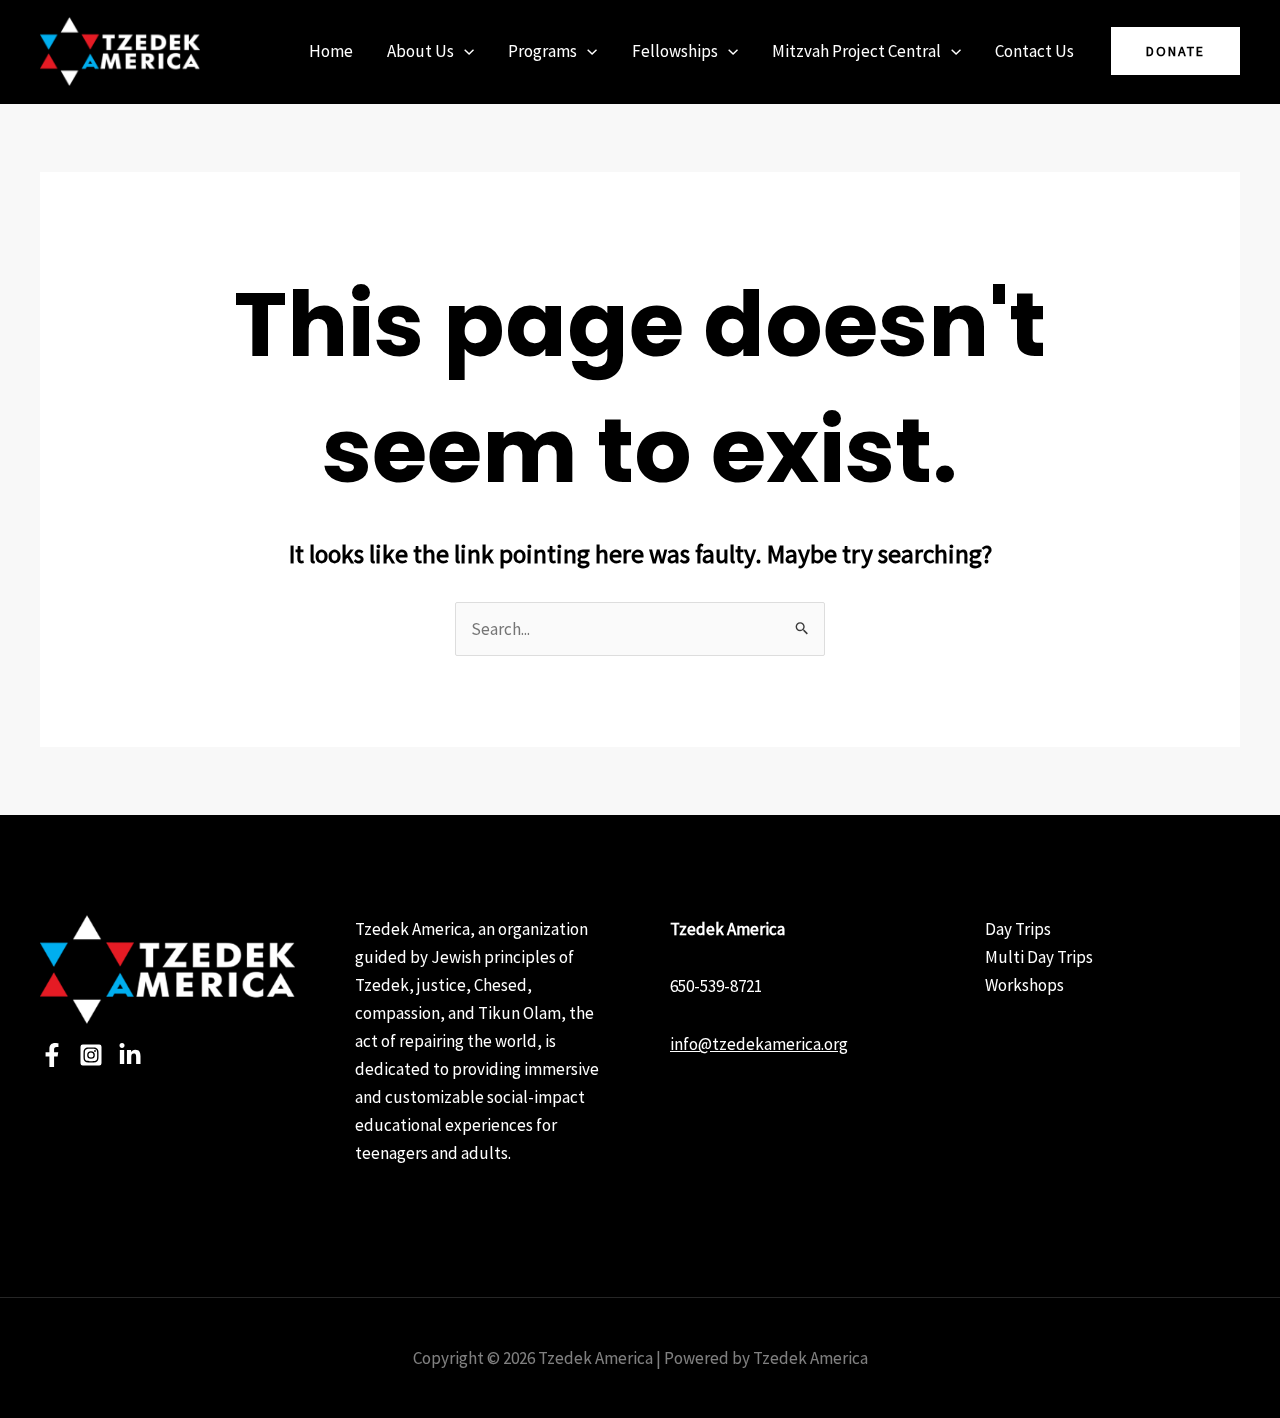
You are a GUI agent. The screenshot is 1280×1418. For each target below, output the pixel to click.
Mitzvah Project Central (856, 51)
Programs (542, 51)
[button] (464, 51)
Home (331, 51)
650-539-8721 (716, 986)
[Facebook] (52, 1055)
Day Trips (1018, 929)
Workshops (1024, 985)
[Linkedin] (130, 1055)
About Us (420, 51)
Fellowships (675, 51)
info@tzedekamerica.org (759, 1044)
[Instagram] (91, 1055)
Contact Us (1034, 51)
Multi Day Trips (1039, 957)
